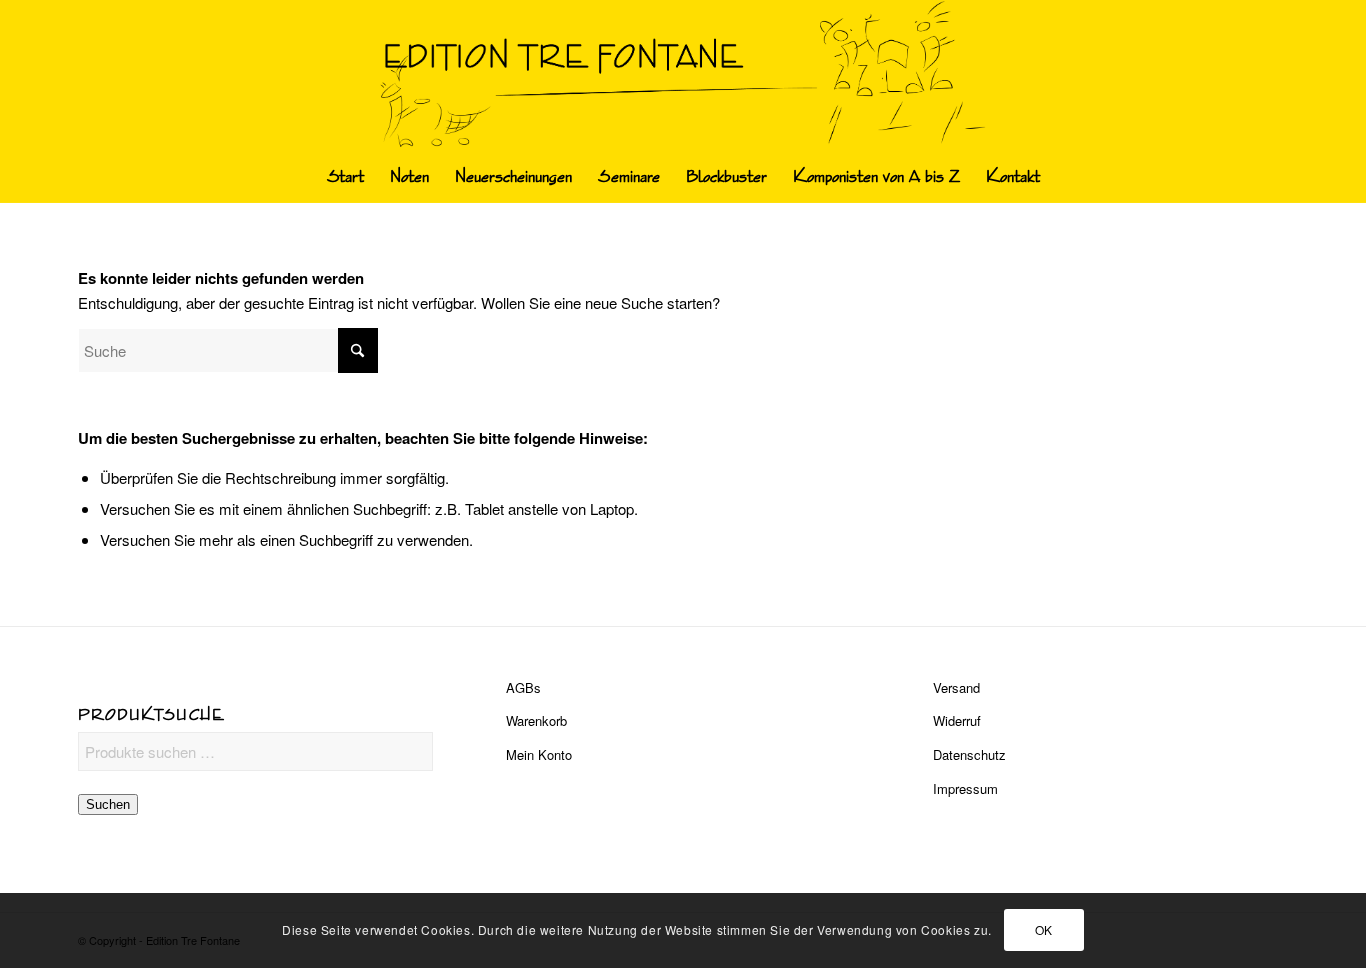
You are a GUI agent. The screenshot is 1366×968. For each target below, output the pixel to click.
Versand (956, 687)
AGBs (523, 687)
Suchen (108, 804)
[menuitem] (345, 177)
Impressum (965, 788)
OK (1044, 929)
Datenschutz (969, 754)
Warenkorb (536, 720)
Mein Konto (539, 754)
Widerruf (957, 720)
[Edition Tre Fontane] (683, 76)
